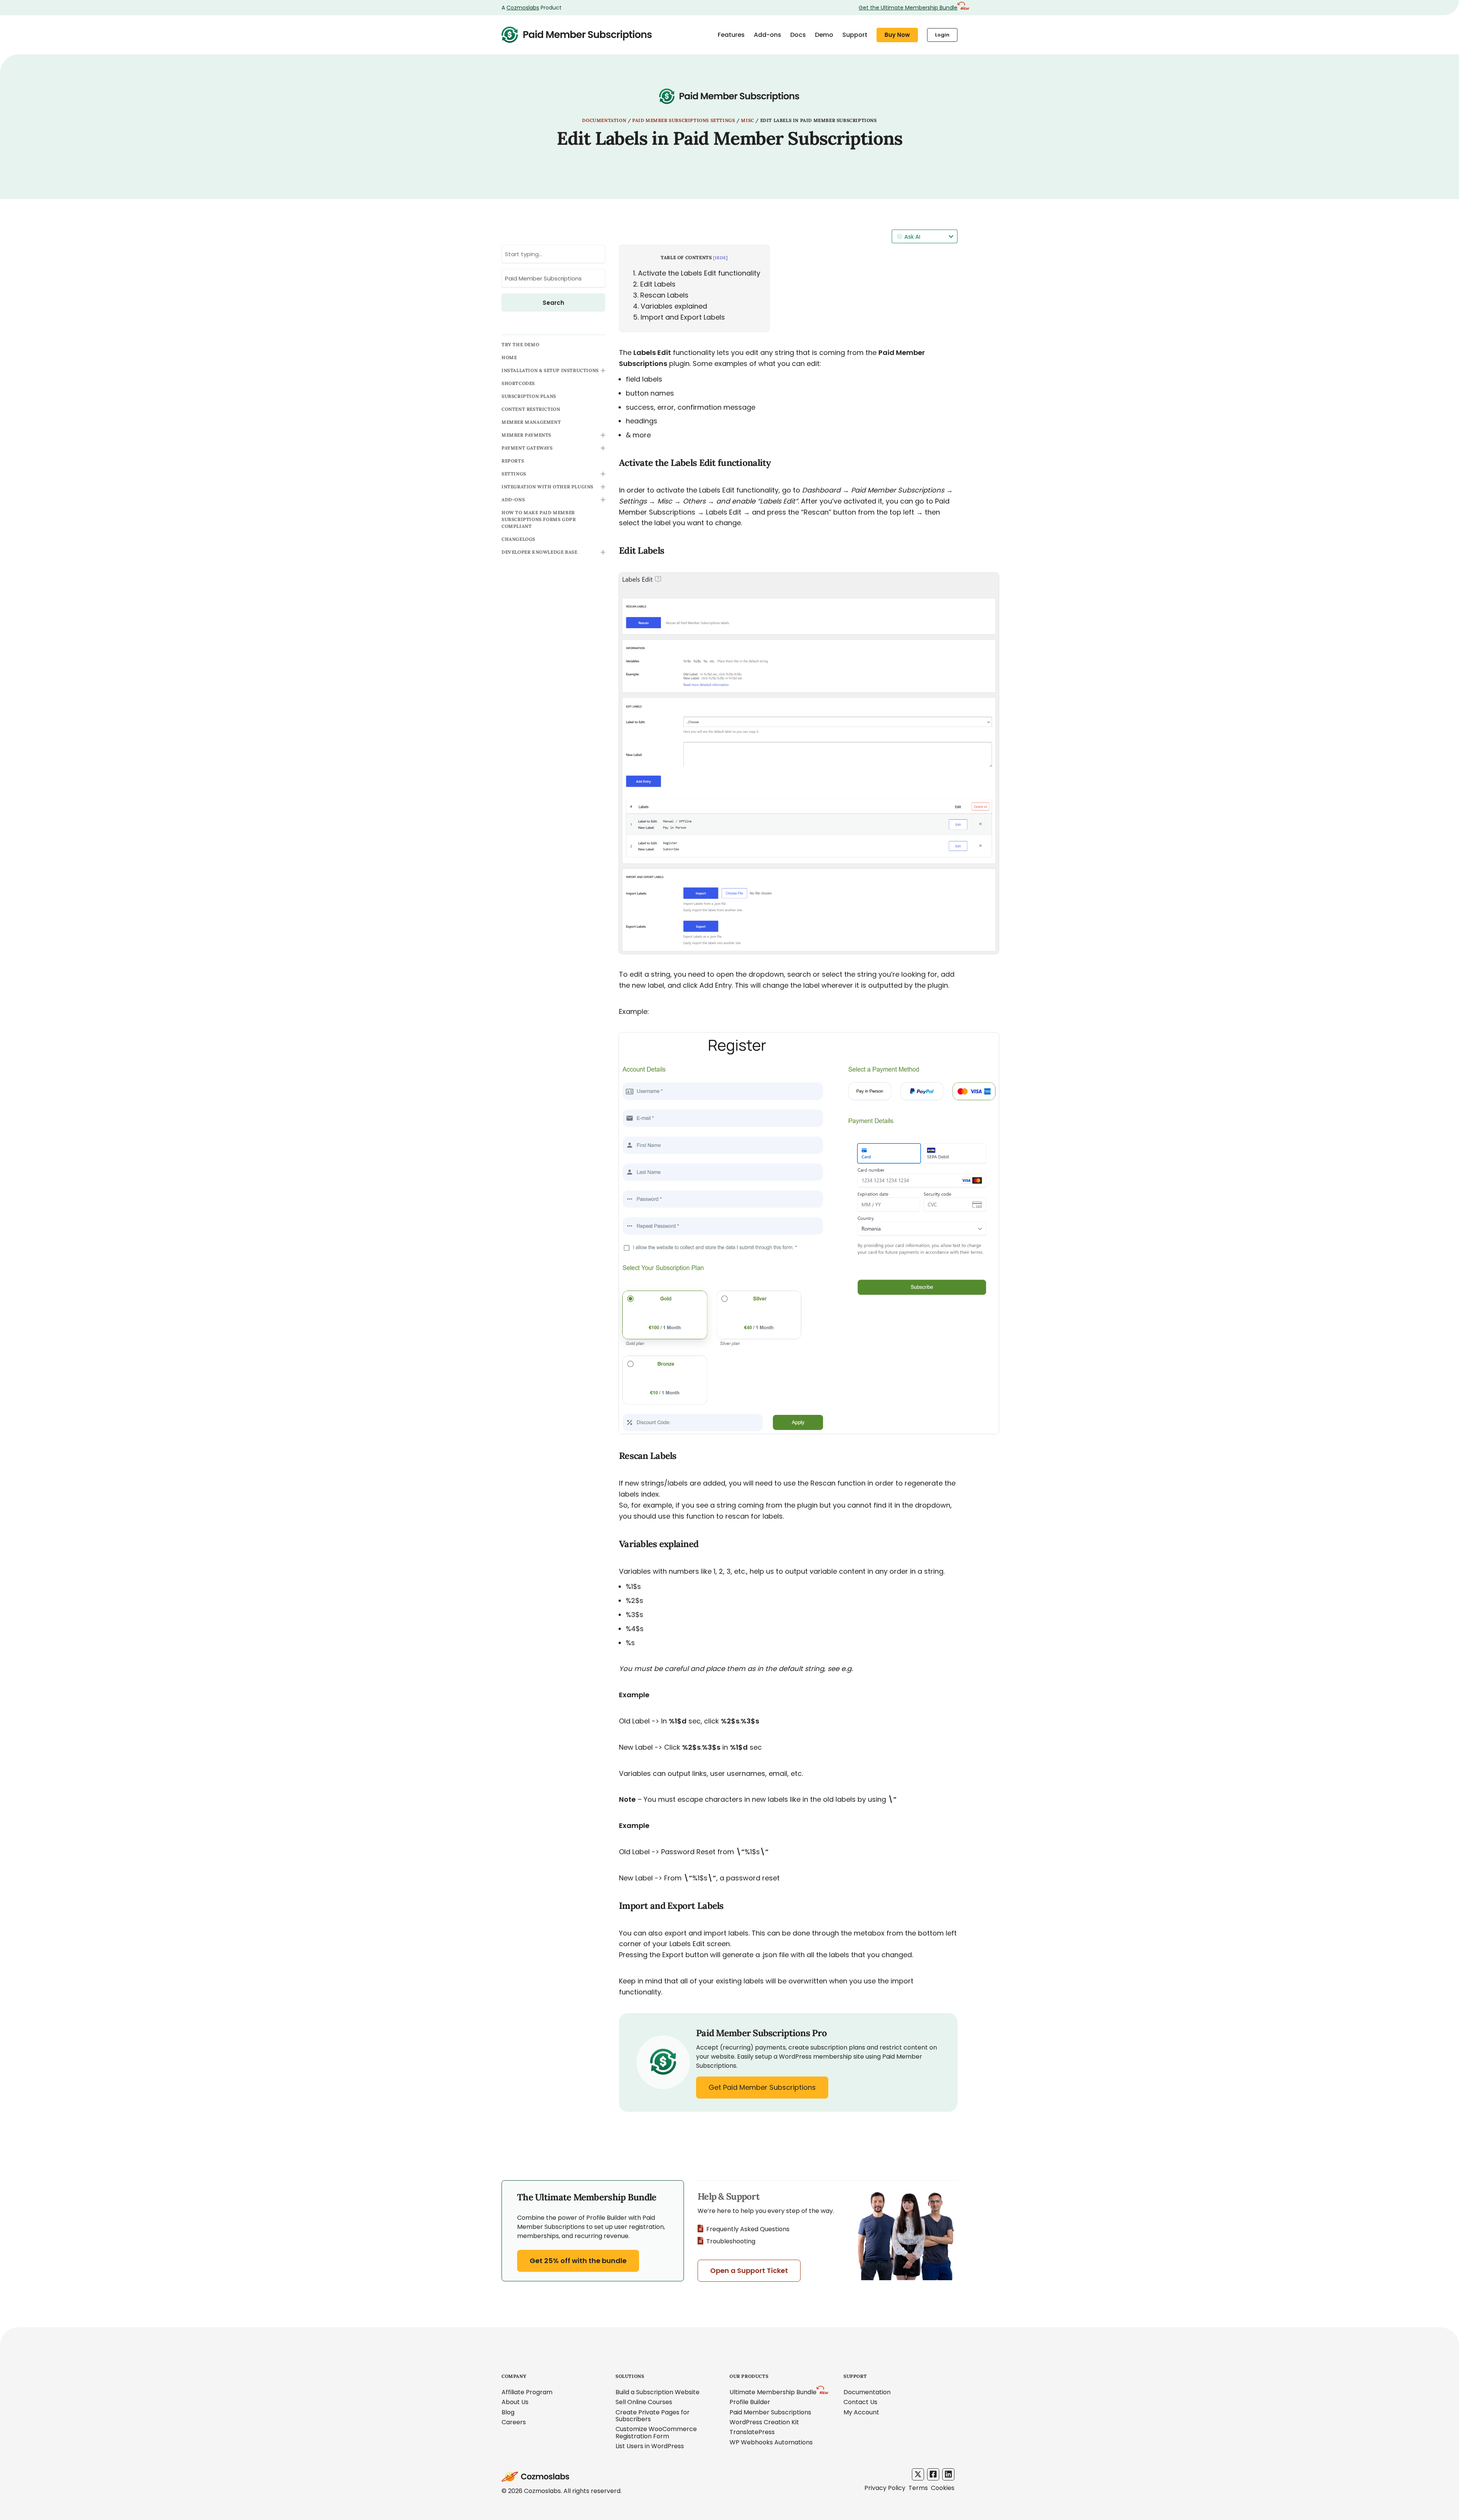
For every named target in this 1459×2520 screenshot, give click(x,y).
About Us (515, 2402)
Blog (508, 2412)
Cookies (943, 2488)
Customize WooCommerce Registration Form (656, 2432)
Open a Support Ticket (749, 2271)
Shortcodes (518, 383)
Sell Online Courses (644, 2402)
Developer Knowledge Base (539, 552)
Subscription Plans (529, 396)
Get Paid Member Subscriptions (762, 2087)
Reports (513, 461)
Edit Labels (654, 284)
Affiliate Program (527, 2392)
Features (731, 35)
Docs (798, 35)
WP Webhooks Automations (771, 2442)
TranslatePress (752, 2432)
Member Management (531, 422)
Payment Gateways (527, 448)
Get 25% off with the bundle (578, 2261)
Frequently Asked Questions (748, 2229)
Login (942, 35)
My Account (861, 2412)
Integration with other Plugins (548, 487)
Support (855, 35)
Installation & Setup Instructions (550, 370)
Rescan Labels (661, 295)
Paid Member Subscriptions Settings (684, 120)
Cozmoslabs (523, 8)
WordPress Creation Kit (764, 2422)
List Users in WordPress (650, 2446)
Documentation (604, 120)
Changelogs (518, 539)
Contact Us (860, 2402)
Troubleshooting (731, 2241)
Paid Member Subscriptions (770, 2412)
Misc (747, 120)
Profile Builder (750, 2402)
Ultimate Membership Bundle (773, 2392)
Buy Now (897, 35)
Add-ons (767, 35)
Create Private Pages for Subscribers (653, 2416)
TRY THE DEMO (520, 345)
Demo (824, 35)
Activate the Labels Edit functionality (697, 273)
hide (721, 258)
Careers (514, 2422)
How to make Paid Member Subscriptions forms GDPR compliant (539, 519)
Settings (514, 474)
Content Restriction (531, 409)
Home (509, 357)
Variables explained (670, 306)
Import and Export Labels (679, 317)
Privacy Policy (885, 2488)
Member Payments (526, 435)
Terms (918, 2488)
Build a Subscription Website (657, 2392)
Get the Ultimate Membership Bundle (908, 8)
